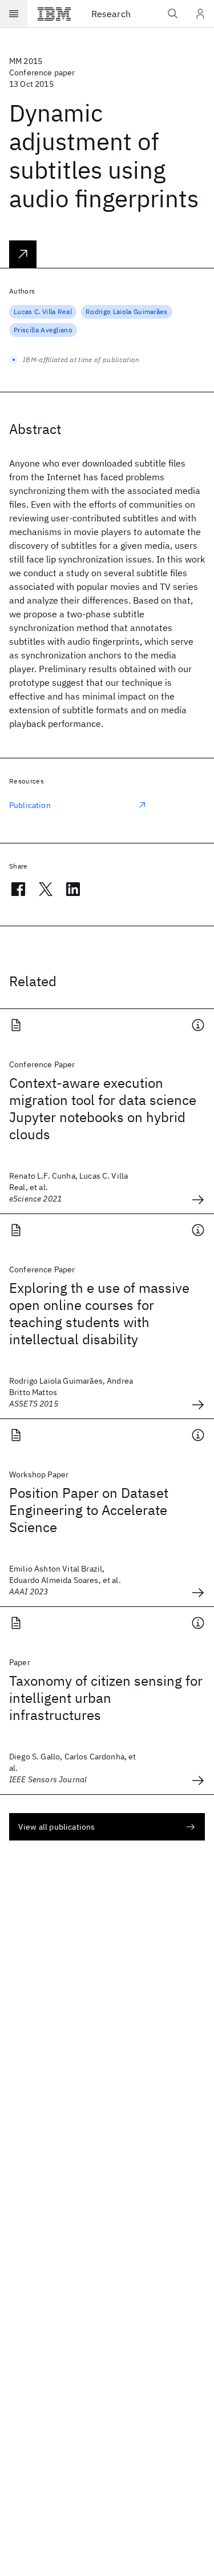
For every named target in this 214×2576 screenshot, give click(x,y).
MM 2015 (26, 61)
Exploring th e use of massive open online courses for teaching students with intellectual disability (99, 1313)
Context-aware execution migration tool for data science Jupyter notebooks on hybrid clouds (103, 1108)
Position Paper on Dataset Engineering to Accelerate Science (89, 1510)
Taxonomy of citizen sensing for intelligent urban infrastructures (106, 1698)
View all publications (56, 1827)
